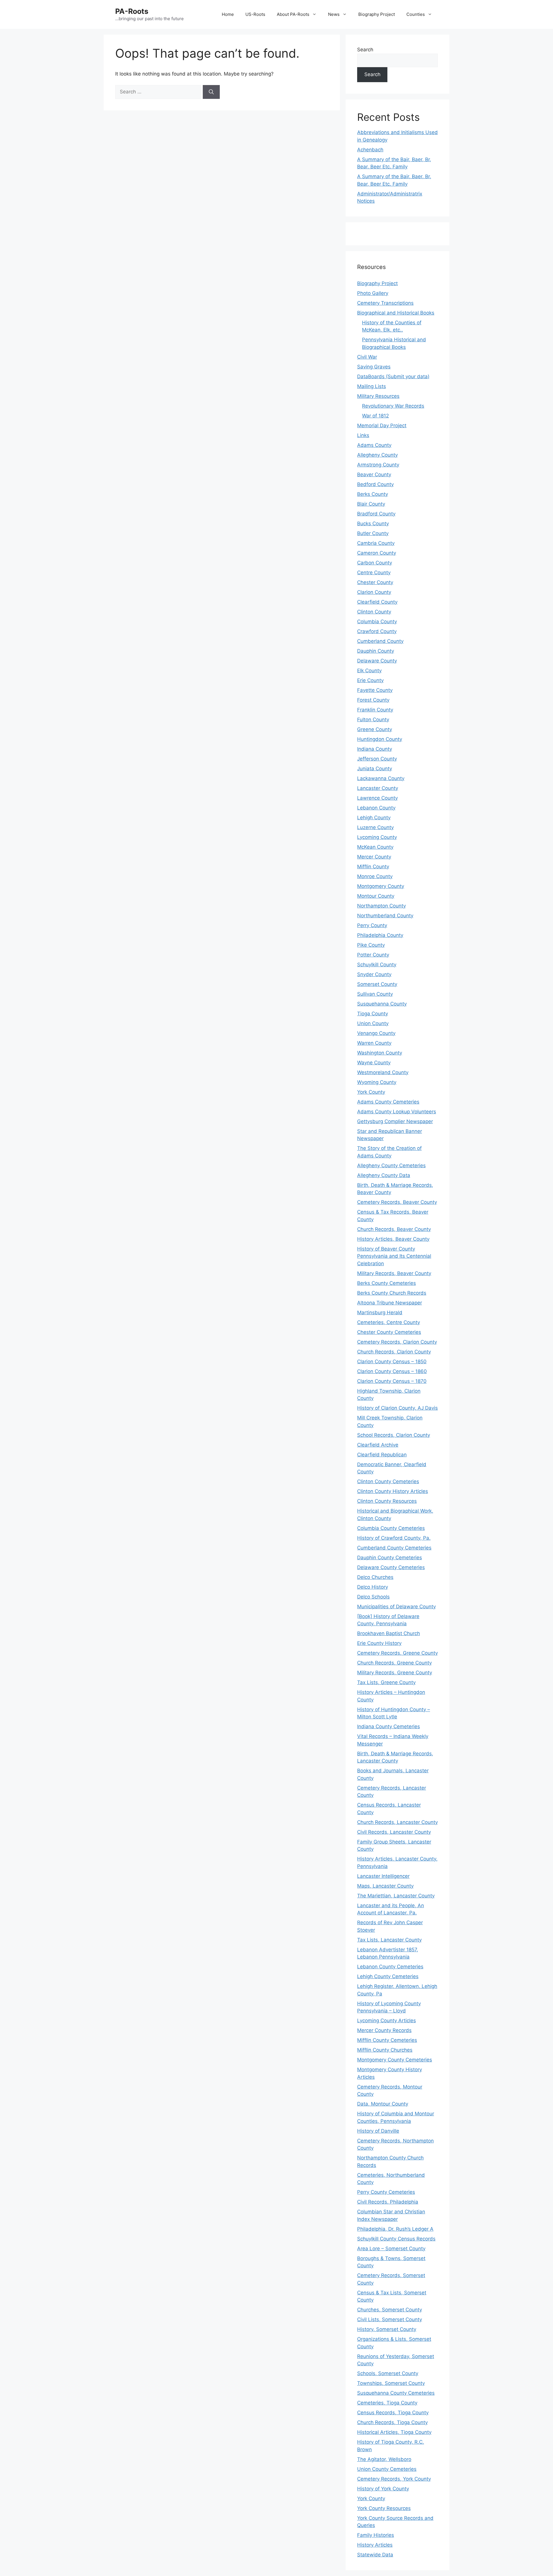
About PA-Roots (293, 14)
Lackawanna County (381, 778)
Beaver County (374, 474)
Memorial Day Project (382, 425)
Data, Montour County (383, 2104)
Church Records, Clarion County (394, 1352)
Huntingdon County (380, 739)
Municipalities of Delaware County (396, 1607)
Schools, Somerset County (388, 2373)
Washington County (380, 1053)
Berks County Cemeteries (387, 1283)
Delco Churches (375, 1577)
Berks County (373, 494)
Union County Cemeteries (387, 2469)
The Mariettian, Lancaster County (396, 1896)
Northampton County (381, 906)
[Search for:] (159, 92)
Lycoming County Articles (387, 2020)
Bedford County (375, 484)
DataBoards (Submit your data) (393, 376)
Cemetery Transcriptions (385, 303)
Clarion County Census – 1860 (392, 1371)
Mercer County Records (384, 2030)
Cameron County (377, 553)
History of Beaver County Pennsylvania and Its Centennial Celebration (394, 1256)
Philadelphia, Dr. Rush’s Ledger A (395, 2229)
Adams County (374, 445)
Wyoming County (377, 1082)
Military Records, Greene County (395, 1673)
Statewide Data (375, 2555)
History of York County (383, 2489)
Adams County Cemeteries (388, 1102)
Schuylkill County (377, 965)
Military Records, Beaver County (394, 1273)
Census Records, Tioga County (393, 2413)
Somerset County (377, 984)
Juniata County (375, 769)
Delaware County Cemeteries (391, 1567)
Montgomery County (381, 886)
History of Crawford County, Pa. (394, 1538)
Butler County (373, 533)
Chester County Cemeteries (389, 1332)
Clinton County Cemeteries (388, 1481)
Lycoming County (377, 837)
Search (365, 50)
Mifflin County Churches (385, 2050)
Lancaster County (378, 788)
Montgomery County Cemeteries (395, 2060)
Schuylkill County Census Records (396, 2239)
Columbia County (377, 622)
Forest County (373, 700)
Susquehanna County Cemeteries (396, 2393)
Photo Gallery (373, 293)
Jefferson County (377, 759)
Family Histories (376, 2535)
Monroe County (375, 876)
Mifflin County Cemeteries (387, 2040)
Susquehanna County (382, 1004)
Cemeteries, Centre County (389, 1322)
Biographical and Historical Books (396, 313)
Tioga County (373, 1014)
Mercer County (374, 857)
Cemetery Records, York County (394, 2479)
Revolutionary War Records (393, 406)
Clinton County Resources (387, 1501)
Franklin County (375, 710)
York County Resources (384, 2508)
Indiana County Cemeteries (389, 1726)
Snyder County (374, 974)
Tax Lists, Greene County (386, 1682)
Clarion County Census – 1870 (392, 1381)
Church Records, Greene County (394, 1663)
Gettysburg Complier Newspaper (395, 1121)
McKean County (375, 847)
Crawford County (377, 631)
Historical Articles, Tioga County (394, 2432)
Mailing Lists (372, 386)
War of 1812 (375, 416)
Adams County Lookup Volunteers (397, 1112)
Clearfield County (377, 602)
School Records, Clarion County (394, 1435)
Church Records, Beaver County (394, 1229)
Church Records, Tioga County (392, 2422)
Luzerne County (375, 827)
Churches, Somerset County (390, 2310)
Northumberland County (385, 916)
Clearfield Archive (378, 1445)
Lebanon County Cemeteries (390, 1967)
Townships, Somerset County (391, 2383)
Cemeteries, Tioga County (387, 2403)
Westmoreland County (383, 1072)
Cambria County (376, 543)
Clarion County (374, 592)
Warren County (374, 1043)
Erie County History (379, 1643)
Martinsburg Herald (380, 1313)
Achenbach (370, 150)
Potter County (373, 955)
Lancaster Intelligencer (383, 1876)
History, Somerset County (387, 2329)
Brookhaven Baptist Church (389, 1633)
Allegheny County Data (384, 1175)
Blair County (371, 504)
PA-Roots (132, 11)
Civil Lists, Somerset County (390, 2319)
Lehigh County (374, 818)
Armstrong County (378, 465)
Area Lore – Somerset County (391, 2249)
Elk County (369, 671)
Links (363, 435)
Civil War (367, 357)
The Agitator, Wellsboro (384, 2459)
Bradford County (376, 514)
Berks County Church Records (392, 1293)
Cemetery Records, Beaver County (397, 1202)
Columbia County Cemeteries (391, 1528)
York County (371, 1092)
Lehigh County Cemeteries (388, 1976)
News (334, 14)
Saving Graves (374, 367)
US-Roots (255, 14)
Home (228, 14)
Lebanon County (376, 808)
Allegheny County (377, 455)
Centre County (374, 573)
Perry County (372, 925)
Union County (373, 1023)
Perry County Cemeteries (386, 2192)
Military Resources (378, 396)
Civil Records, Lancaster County (394, 1832)
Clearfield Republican (382, 1455)
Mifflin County (373, 867)
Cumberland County (380, 641)
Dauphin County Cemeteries (390, 1558)
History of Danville (378, 2131)
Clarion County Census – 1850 (392, 1362)
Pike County (371, 945)
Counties (416, 14)
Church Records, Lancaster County (397, 1822)
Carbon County (375, 563)
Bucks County (373, 524)
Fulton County (373, 720)
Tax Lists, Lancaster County (389, 1940)
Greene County (375, 729)
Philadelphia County (380, 935)
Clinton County (374, 612)
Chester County (375, 582)
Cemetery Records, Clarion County (397, 1342)
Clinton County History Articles (393, 1491)
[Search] (211, 92)
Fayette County (375, 690)
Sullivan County (375, 994)
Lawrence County (377, 798)
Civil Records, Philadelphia (388, 2202)
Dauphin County (376, 651)
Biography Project (377, 14)
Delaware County (377, 661)
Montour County (376, 896)
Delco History (373, 1587)
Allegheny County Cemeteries (391, 1165)
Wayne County (374, 1063)
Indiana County (375, 749)
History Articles (375, 2545)
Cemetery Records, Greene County (397, 1653)
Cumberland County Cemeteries (394, 1548)
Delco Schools (373, 1597)
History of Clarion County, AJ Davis (397, 1408)
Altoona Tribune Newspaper (390, 1303)
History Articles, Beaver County (393, 1239)
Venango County (376, 1033)
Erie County (370, 680)
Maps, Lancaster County (385, 1886)
